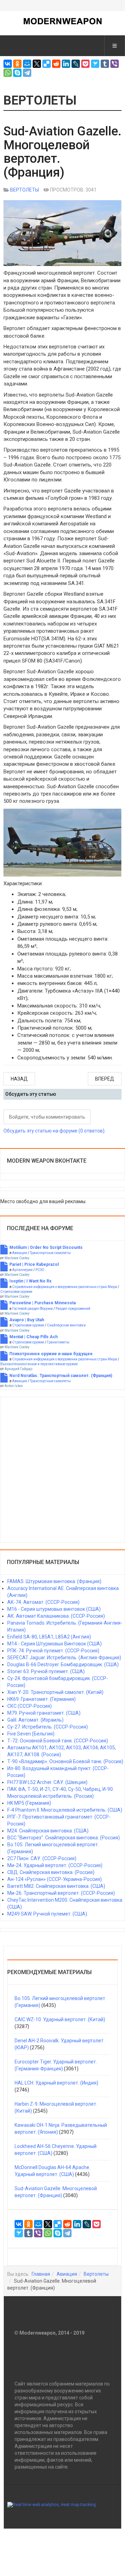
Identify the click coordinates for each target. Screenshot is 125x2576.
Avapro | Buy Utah (27, 1320)
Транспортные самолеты (50, 1253)
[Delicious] (47, 64)
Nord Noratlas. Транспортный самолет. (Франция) (61, 1376)
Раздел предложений (73, 1309)
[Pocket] (85, 64)
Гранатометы (58, 1342)
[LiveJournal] (76, 64)
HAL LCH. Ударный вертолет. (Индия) (56, 2083)
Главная (41, 2274)
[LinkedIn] (66, 64)
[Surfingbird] (95, 64)
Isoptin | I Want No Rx (30, 1281)
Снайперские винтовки (66, 1325)
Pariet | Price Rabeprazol (34, 1264)
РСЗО (40, 1270)
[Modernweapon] (63, 21)
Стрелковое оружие (16, 1292)
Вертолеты (96, 2274)
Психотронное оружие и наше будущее (51, 1354)
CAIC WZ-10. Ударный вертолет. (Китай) (60, 2019)
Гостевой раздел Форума (32, 1309)
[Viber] (115, 64)
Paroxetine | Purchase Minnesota (43, 1303)
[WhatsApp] (8, 73)
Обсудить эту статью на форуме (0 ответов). (55, 1131)
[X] (37, 64)
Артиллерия (22, 1270)
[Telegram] (27, 73)
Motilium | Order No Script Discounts (46, 1247)
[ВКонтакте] (8, 64)
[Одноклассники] (17, 64)
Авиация (20, 1253)
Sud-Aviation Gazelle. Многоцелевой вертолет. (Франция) (62, 152)
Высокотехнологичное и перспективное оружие (39, 1364)
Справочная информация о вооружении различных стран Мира (65, 1287)
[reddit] (56, 64)
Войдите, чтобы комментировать (47, 1117)
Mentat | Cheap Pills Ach (34, 1337)
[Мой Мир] (27, 64)
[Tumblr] (105, 64)
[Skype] (17, 73)
